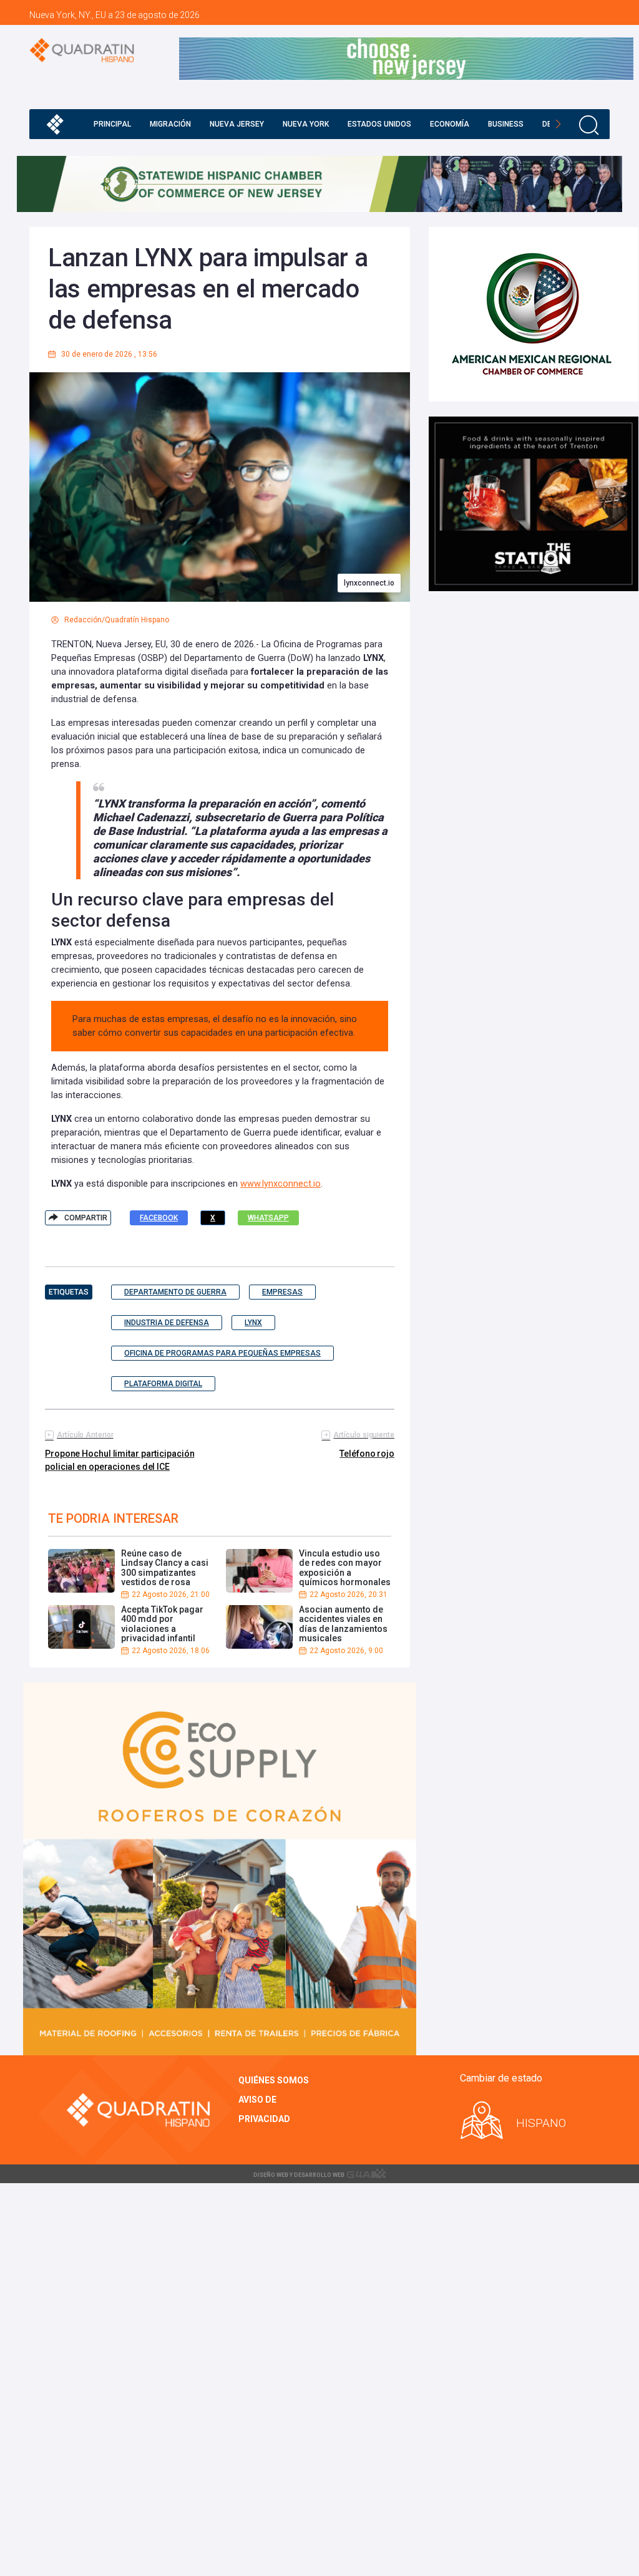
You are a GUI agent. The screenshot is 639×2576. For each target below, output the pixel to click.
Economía (450, 124)
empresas (282, 1292)
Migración (170, 124)
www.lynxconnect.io (280, 1184)
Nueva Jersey (237, 124)
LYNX (253, 1323)
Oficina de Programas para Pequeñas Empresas (222, 1353)
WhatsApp (268, 1218)
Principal (112, 124)
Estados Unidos (379, 124)
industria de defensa (167, 1323)
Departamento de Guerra (175, 1292)
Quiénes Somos (274, 2080)
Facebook (159, 1218)
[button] (558, 124)
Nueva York (306, 124)
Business (506, 124)
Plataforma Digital (163, 1384)
